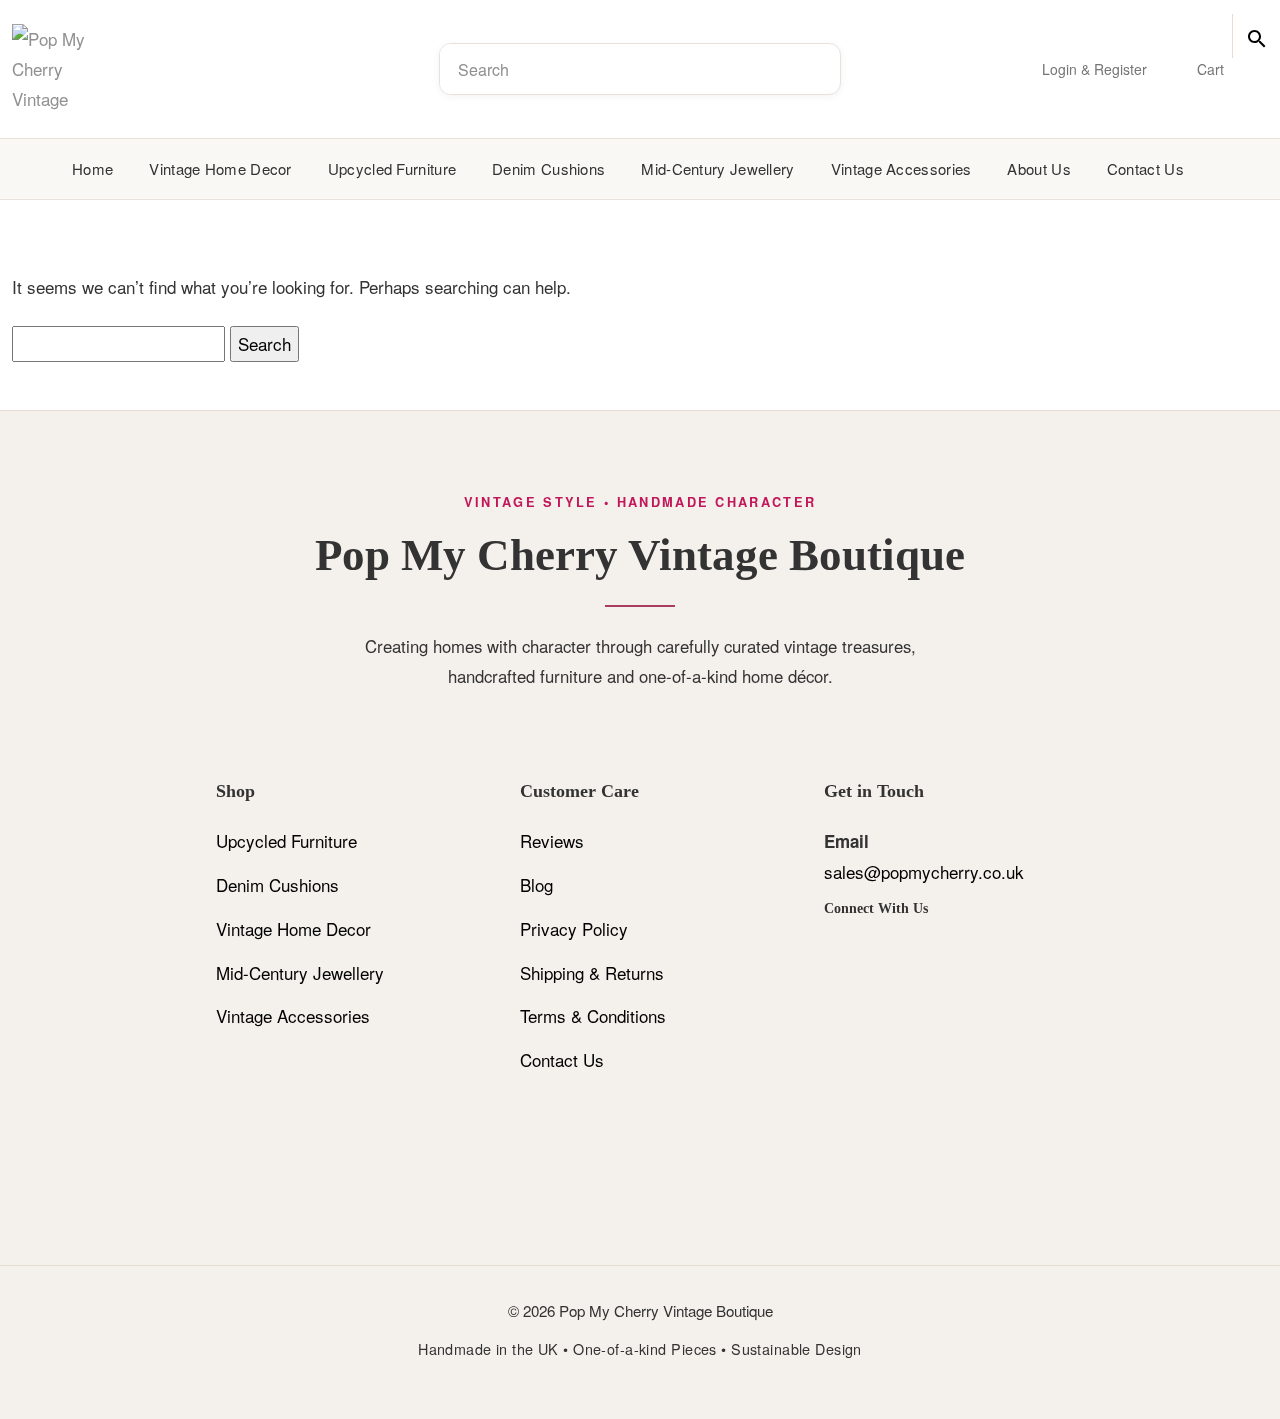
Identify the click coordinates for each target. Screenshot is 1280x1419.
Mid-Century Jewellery (717, 168)
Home (92, 168)
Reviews (552, 840)
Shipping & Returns (592, 972)
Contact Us (562, 1059)
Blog (536, 884)
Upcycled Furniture (286, 840)
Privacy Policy (574, 928)
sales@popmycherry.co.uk (924, 871)
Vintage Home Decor (293, 928)
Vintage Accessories (293, 1015)
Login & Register (1094, 69)
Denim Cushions (277, 884)
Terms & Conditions (593, 1015)
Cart (1210, 69)
